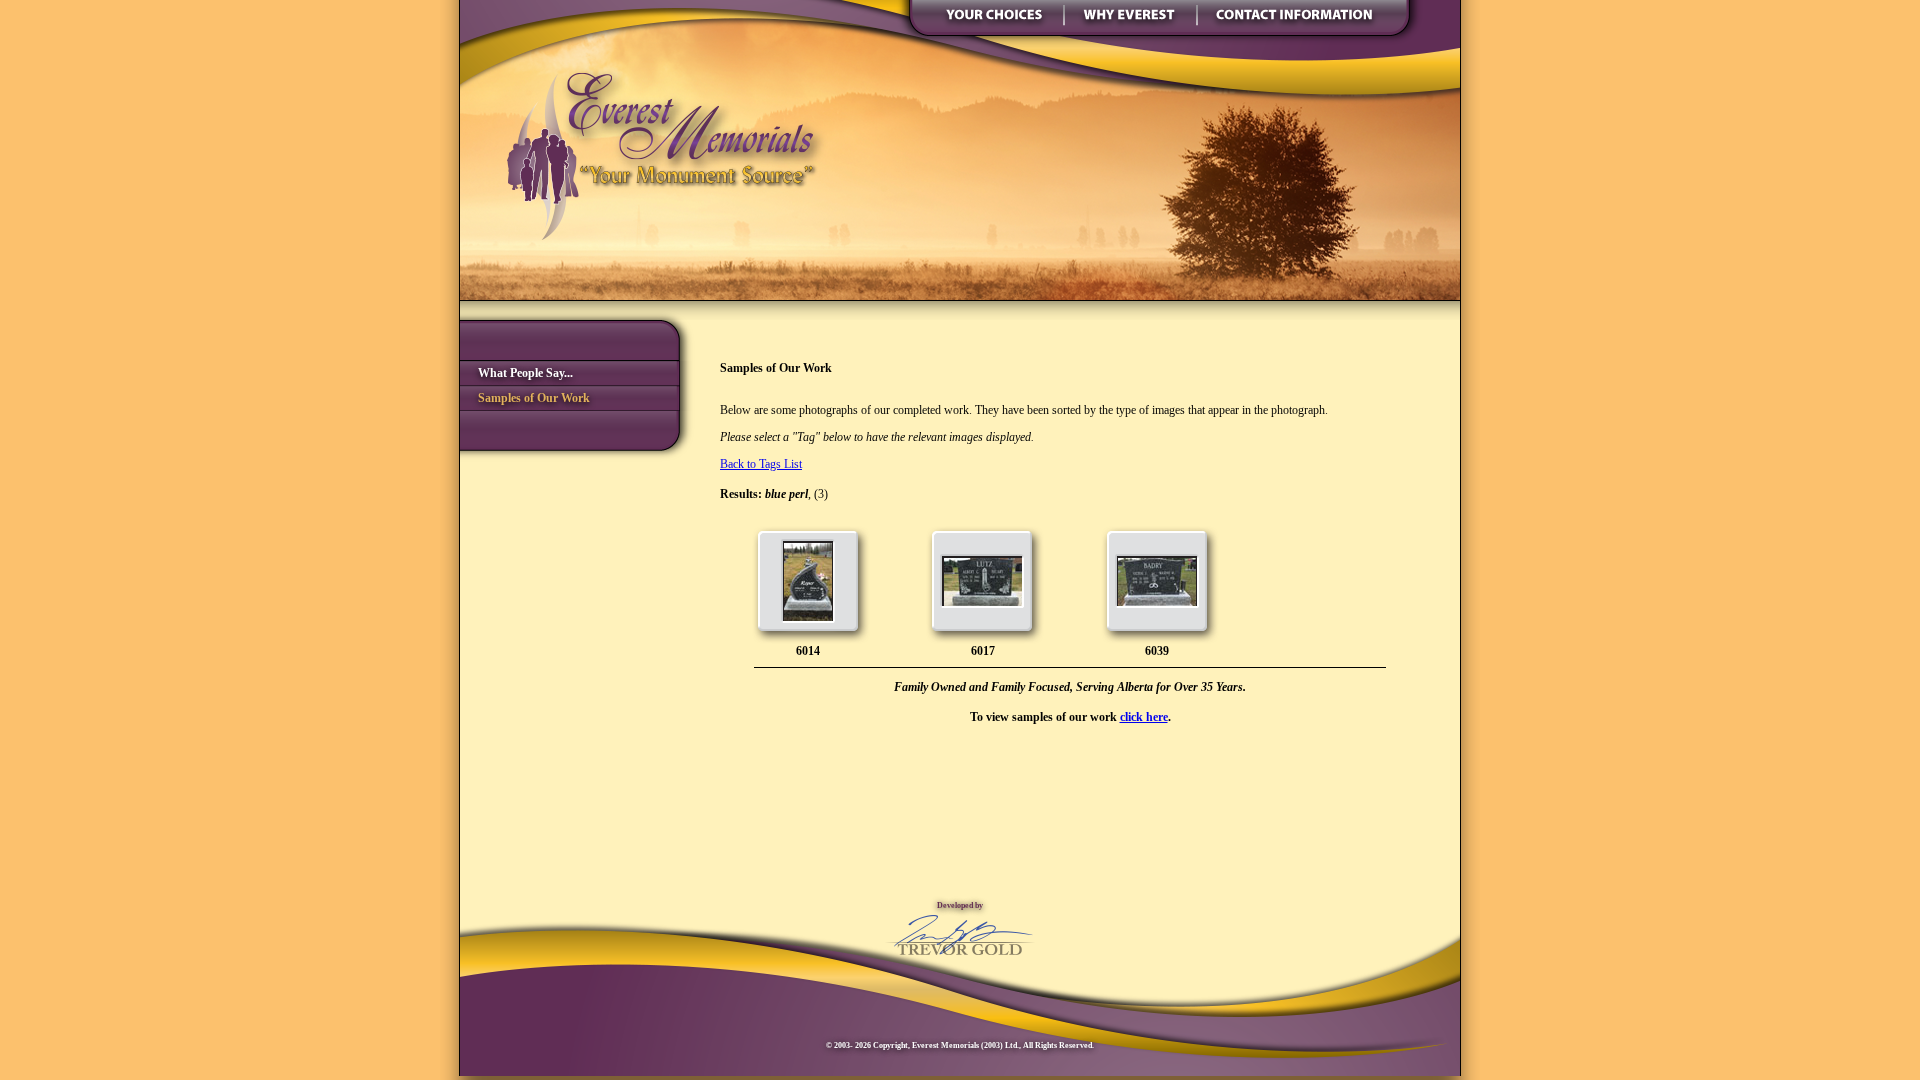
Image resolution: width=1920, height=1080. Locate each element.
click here (1144, 717)
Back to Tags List (761, 464)
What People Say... (516, 373)
